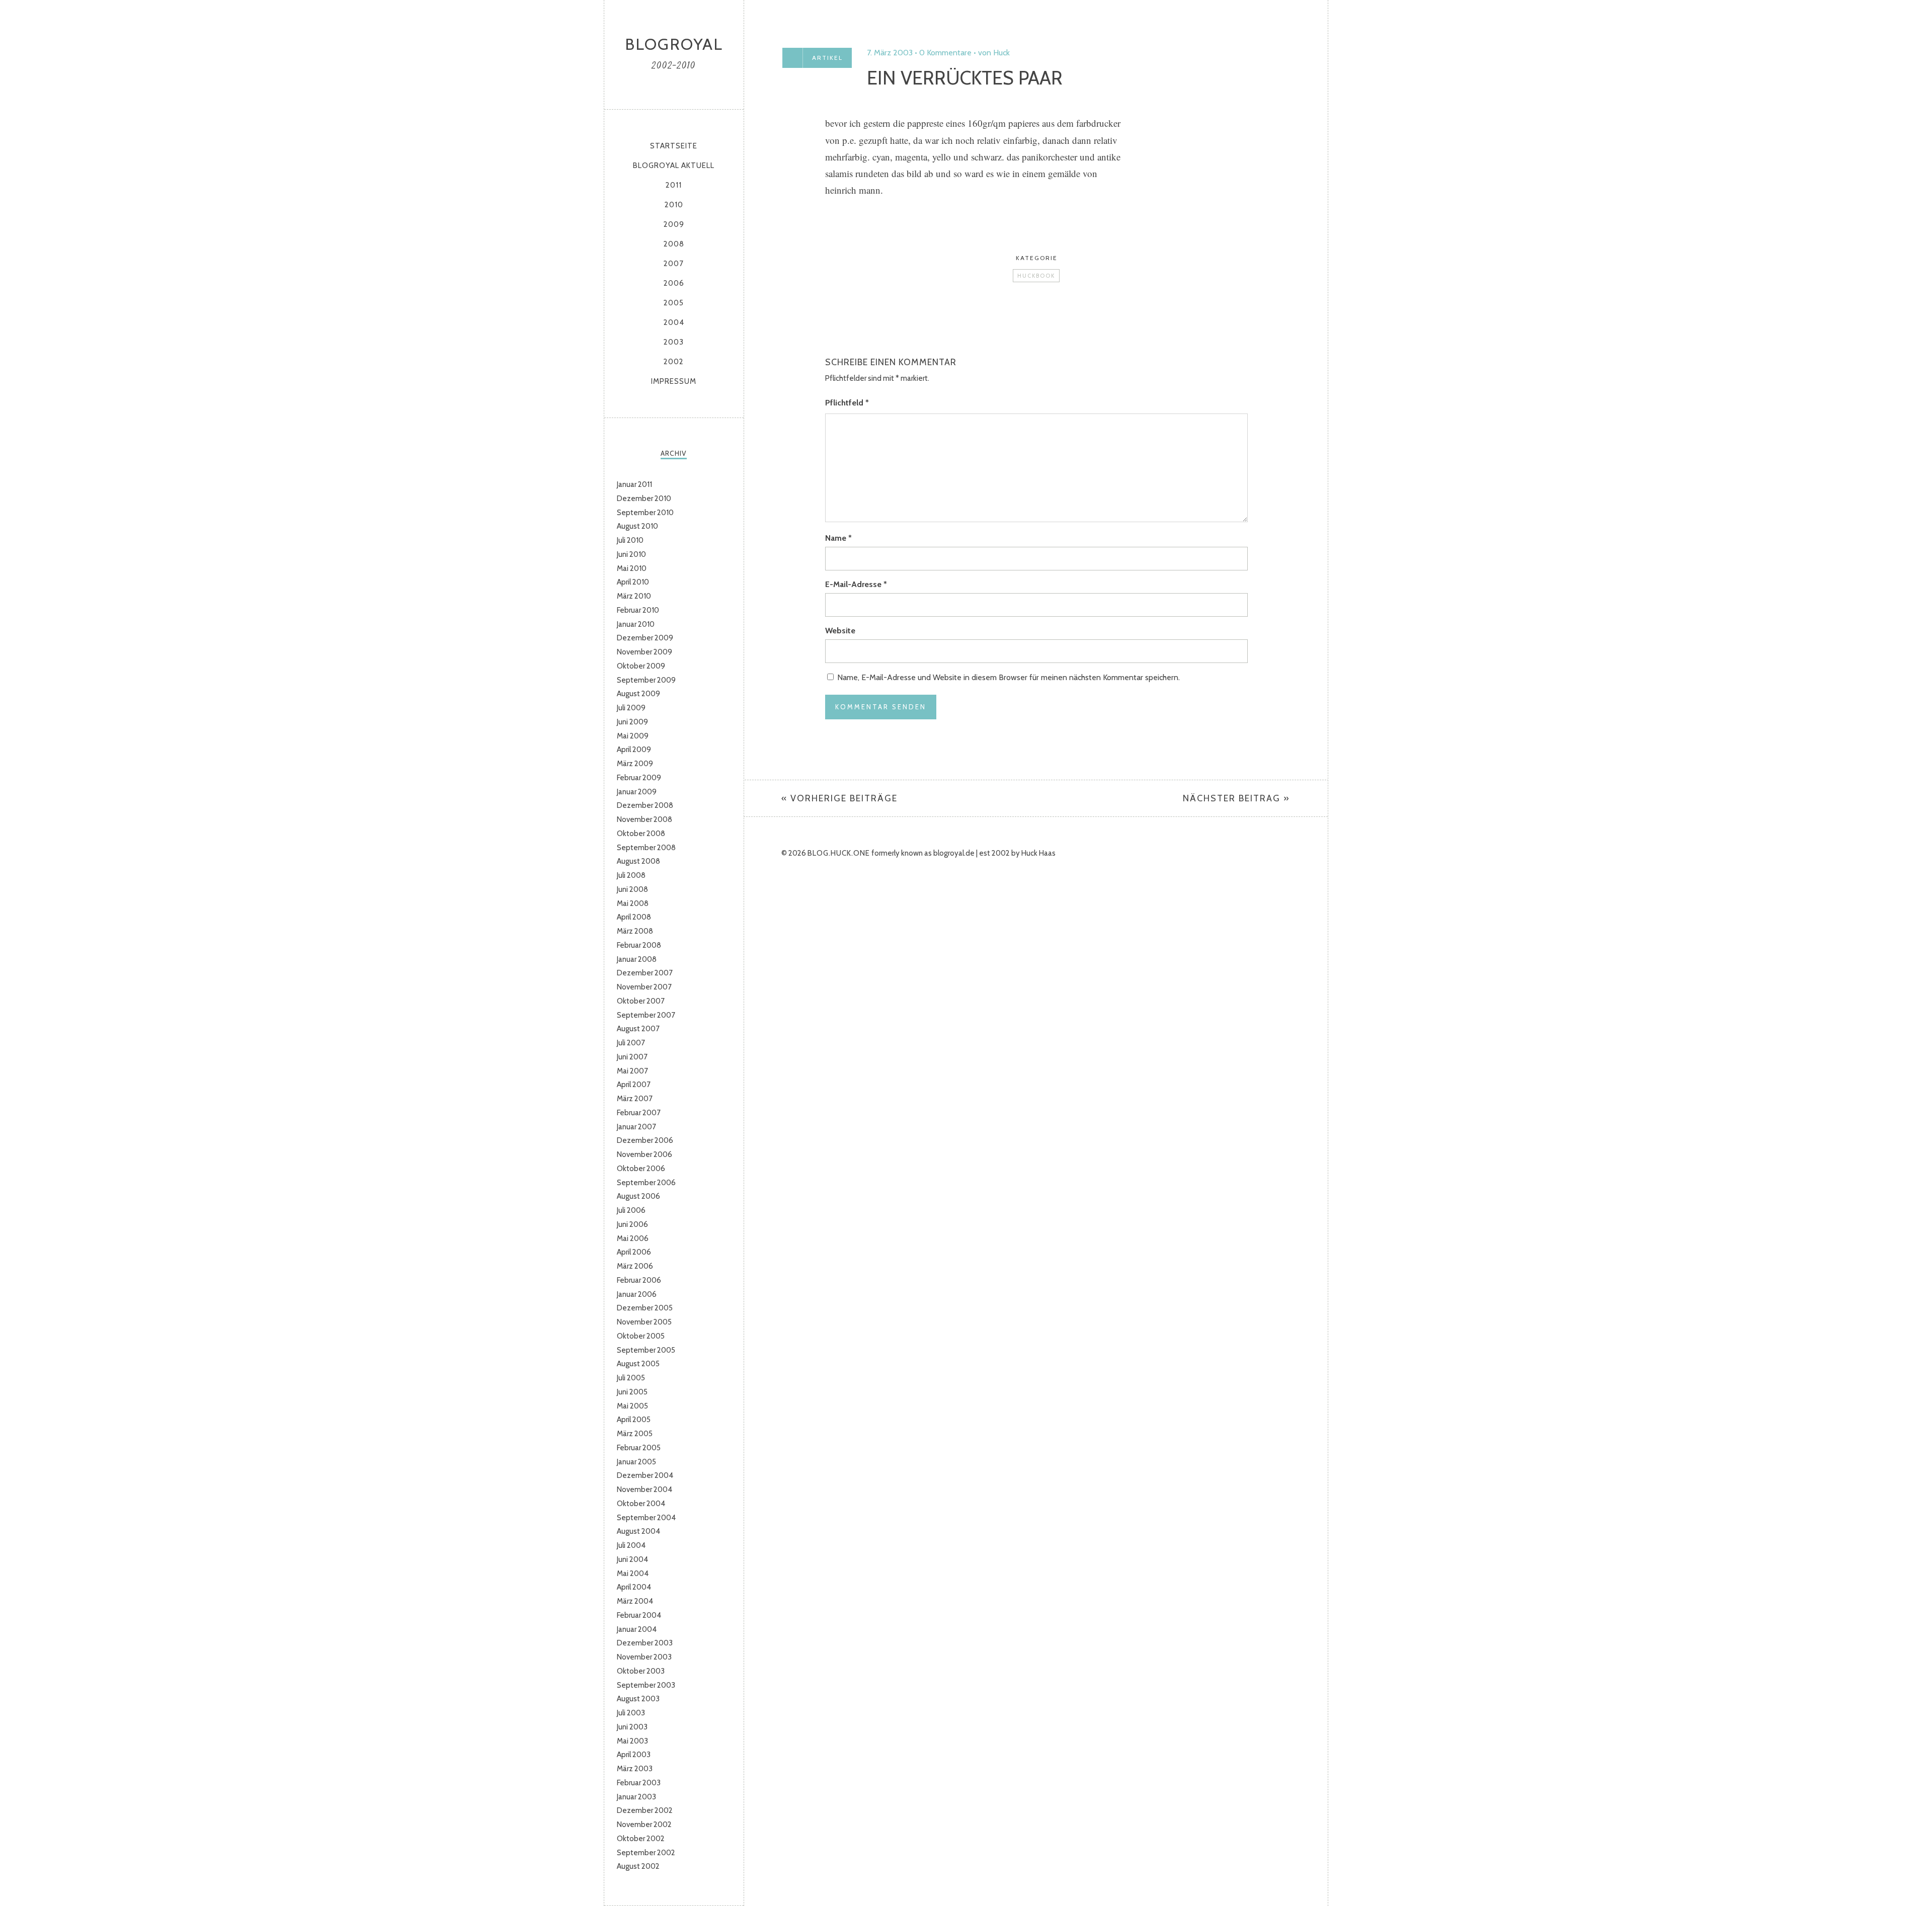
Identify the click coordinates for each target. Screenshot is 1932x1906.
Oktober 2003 (641, 1671)
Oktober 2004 (641, 1504)
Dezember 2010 (644, 499)
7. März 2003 (890, 53)
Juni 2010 (631, 554)
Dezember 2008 (645, 805)
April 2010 (633, 582)
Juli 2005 (631, 1378)
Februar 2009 (639, 778)
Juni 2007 (632, 1057)
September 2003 (646, 1685)
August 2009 (638, 694)
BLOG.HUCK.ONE (839, 853)
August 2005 (638, 1364)
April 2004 (634, 1587)
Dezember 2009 (645, 638)
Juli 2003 (631, 1713)
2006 (674, 283)
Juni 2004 (632, 1559)
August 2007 (638, 1029)
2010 (674, 205)
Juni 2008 (632, 889)
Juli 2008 (631, 875)
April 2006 (634, 1252)
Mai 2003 (632, 1741)
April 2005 (634, 1420)
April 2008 (634, 917)
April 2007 (634, 1085)
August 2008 (638, 861)
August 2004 (638, 1531)
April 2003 (634, 1755)
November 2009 (645, 652)
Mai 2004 (633, 1573)
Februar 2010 (638, 610)
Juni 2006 (632, 1224)
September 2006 (646, 1183)
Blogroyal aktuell (674, 165)
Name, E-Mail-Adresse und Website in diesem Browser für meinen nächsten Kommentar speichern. (1009, 677)
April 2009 (634, 750)
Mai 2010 (632, 568)
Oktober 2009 (641, 666)
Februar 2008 (639, 945)
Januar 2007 (636, 1127)
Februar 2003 (639, 1783)
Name (838, 538)
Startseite (674, 146)
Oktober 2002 (641, 1839)
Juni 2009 (632, 722)
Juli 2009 (631, 708)
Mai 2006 (633, 1238)
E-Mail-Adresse (856, 584)
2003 (674, 342)
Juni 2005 (632, 1392)
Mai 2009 (633, 736)
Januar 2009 (637, 792)
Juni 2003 (632, 1727)
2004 (674, 322)
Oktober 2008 (641, 834)
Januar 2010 (636, 624)
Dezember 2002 (645, 1810)
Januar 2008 (637, 959)
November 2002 (644, 1825)
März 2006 (635, 1266)
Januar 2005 (636, 1462)
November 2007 (644, 987)
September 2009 (646, 680)
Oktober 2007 (641, 1001)
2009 (674, 224)
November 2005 (644, 1322)
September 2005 (646, 1350)
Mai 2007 (632, 1071)
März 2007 (635, 1099)
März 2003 (635, 1769)
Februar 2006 (639, 1280)
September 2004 (646, 1518)
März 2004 (635, 1601)
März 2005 (635, 1434)
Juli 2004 (631, 1545)
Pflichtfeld (847, 403)
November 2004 (645, 1489)
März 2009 (635, 764)
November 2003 (644, 1657)
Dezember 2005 (645, 1308)
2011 (674, 185)
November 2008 (645, 819)
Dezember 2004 (645, 1475)
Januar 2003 (636, 1797)
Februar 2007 (639, 1113)
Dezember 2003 (645, 1643)
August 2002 (638, 1866)
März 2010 (634, 596)
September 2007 (646, 1015)
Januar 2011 (634, 484)
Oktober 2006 (641, 1169)
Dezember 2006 (645, 1140)
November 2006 (645, 1154)
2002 (674, 362)
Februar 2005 (639, 1448)
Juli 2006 (631, 1210)
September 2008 (646, 848)
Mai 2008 (633, 903)
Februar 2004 (639, 1615)
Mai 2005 (632, 1406)
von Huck (994, 53)
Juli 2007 (631, 1043)
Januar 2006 (637, 1294)
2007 (674, 264)
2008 (674, 244)
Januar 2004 (637, 1629)
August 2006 (638, 1196)
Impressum (674, 381)
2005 (674, 303)
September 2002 (646, 1853)
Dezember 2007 (645, 973)
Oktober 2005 (641, 1336)
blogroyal (674, 44)
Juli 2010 (630, 540)
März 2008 (635, 931)
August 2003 (638, 1699)
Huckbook (1036, 276)
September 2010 (645, 513)
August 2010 (637, 526)
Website (840, 631)
